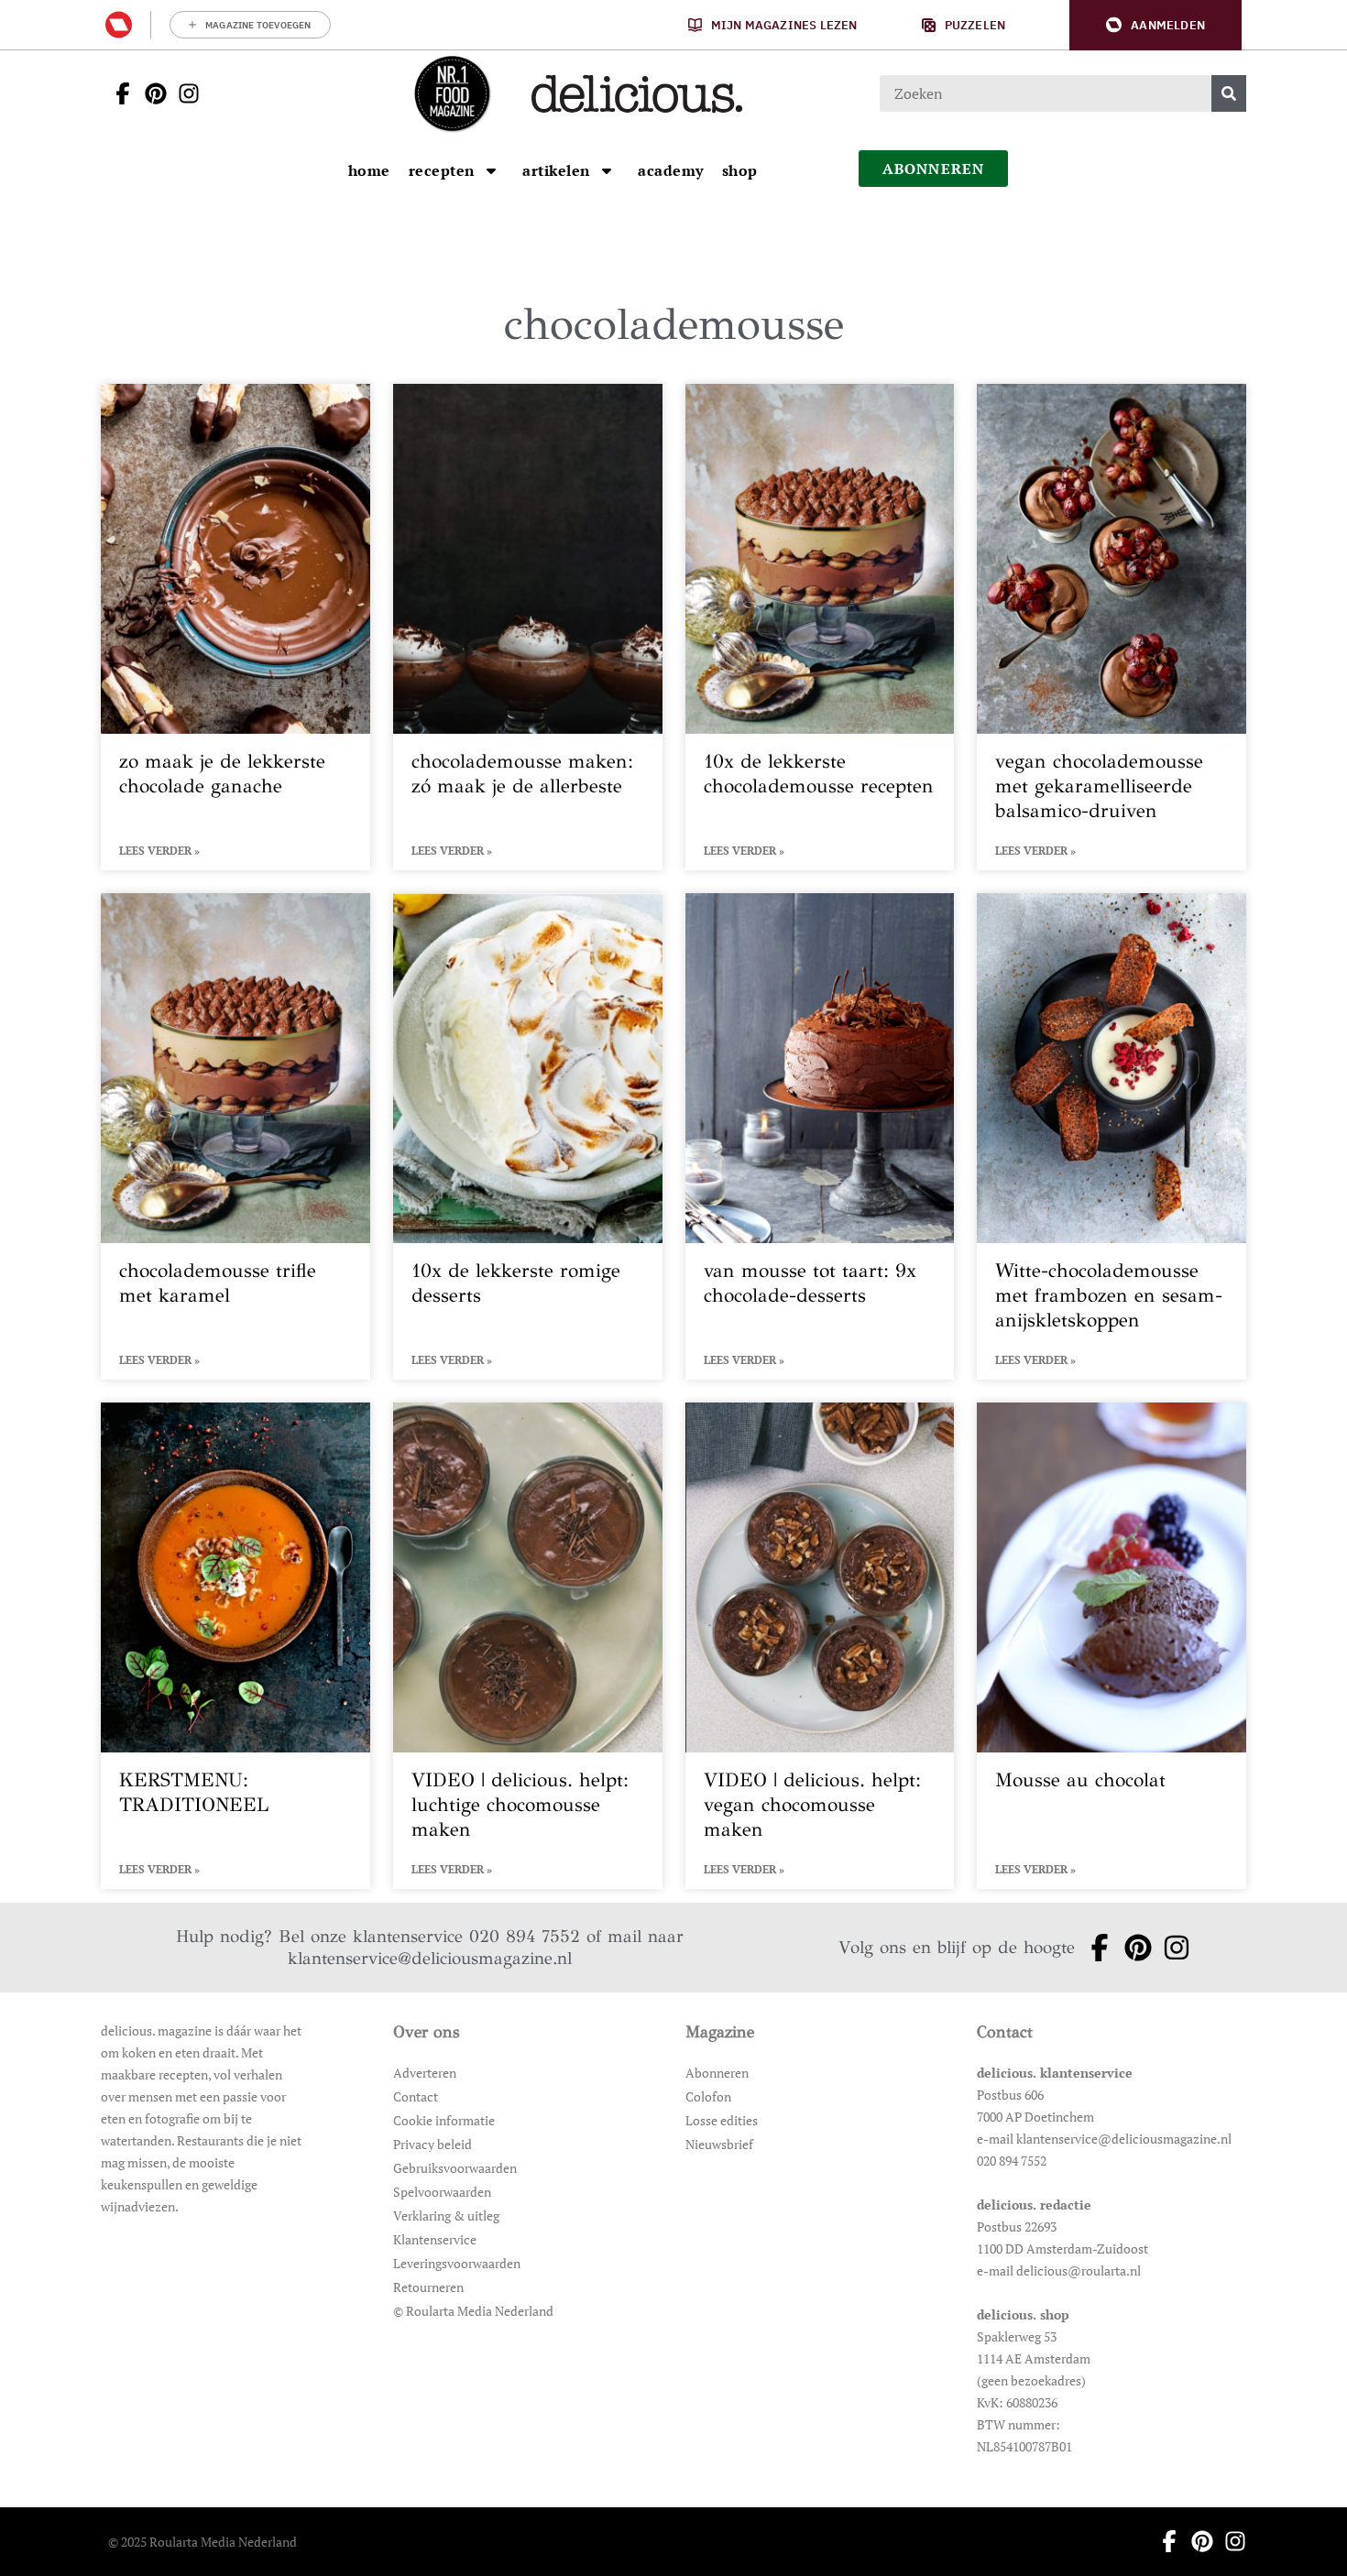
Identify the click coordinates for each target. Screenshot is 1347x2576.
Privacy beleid (433, 2144)
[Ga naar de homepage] (452, 93)
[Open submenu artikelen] (607, 170)
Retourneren (428, 2287)
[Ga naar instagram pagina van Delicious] (183, 93)
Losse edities (722, 2120)
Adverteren (425, 2073)
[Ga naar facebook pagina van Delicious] (117, 93)
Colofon (708, 2096)
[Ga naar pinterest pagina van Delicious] (150, 93)
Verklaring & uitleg (446, 2216)
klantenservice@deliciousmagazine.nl (430, 1958)
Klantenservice (435, 2239)
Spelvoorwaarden (442, 2192)
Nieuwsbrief (719, 2144)
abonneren (934, 169)
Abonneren (717, 2073)
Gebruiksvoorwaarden (455, 2168)
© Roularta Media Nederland (473, 2311)
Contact (416, 2096)
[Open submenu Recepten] (491, 170)
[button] (1155, 25)
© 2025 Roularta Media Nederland (203, 2542)
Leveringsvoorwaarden (457, 2263)
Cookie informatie (444, 2120)
